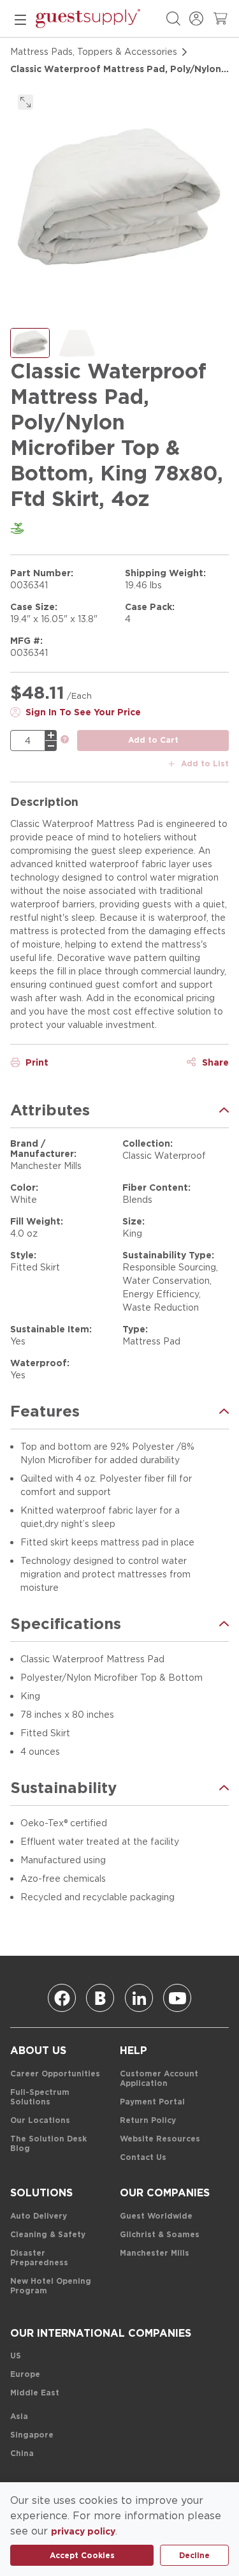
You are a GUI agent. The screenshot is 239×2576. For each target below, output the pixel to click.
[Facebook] (62, 1998)
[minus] (51, 746)
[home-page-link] (88, 19)
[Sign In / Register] (196, 19)
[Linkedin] (139, 1998)
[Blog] (100, 1998)
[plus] (51, 735)
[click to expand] (25, 102)
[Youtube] (177, 1998)
